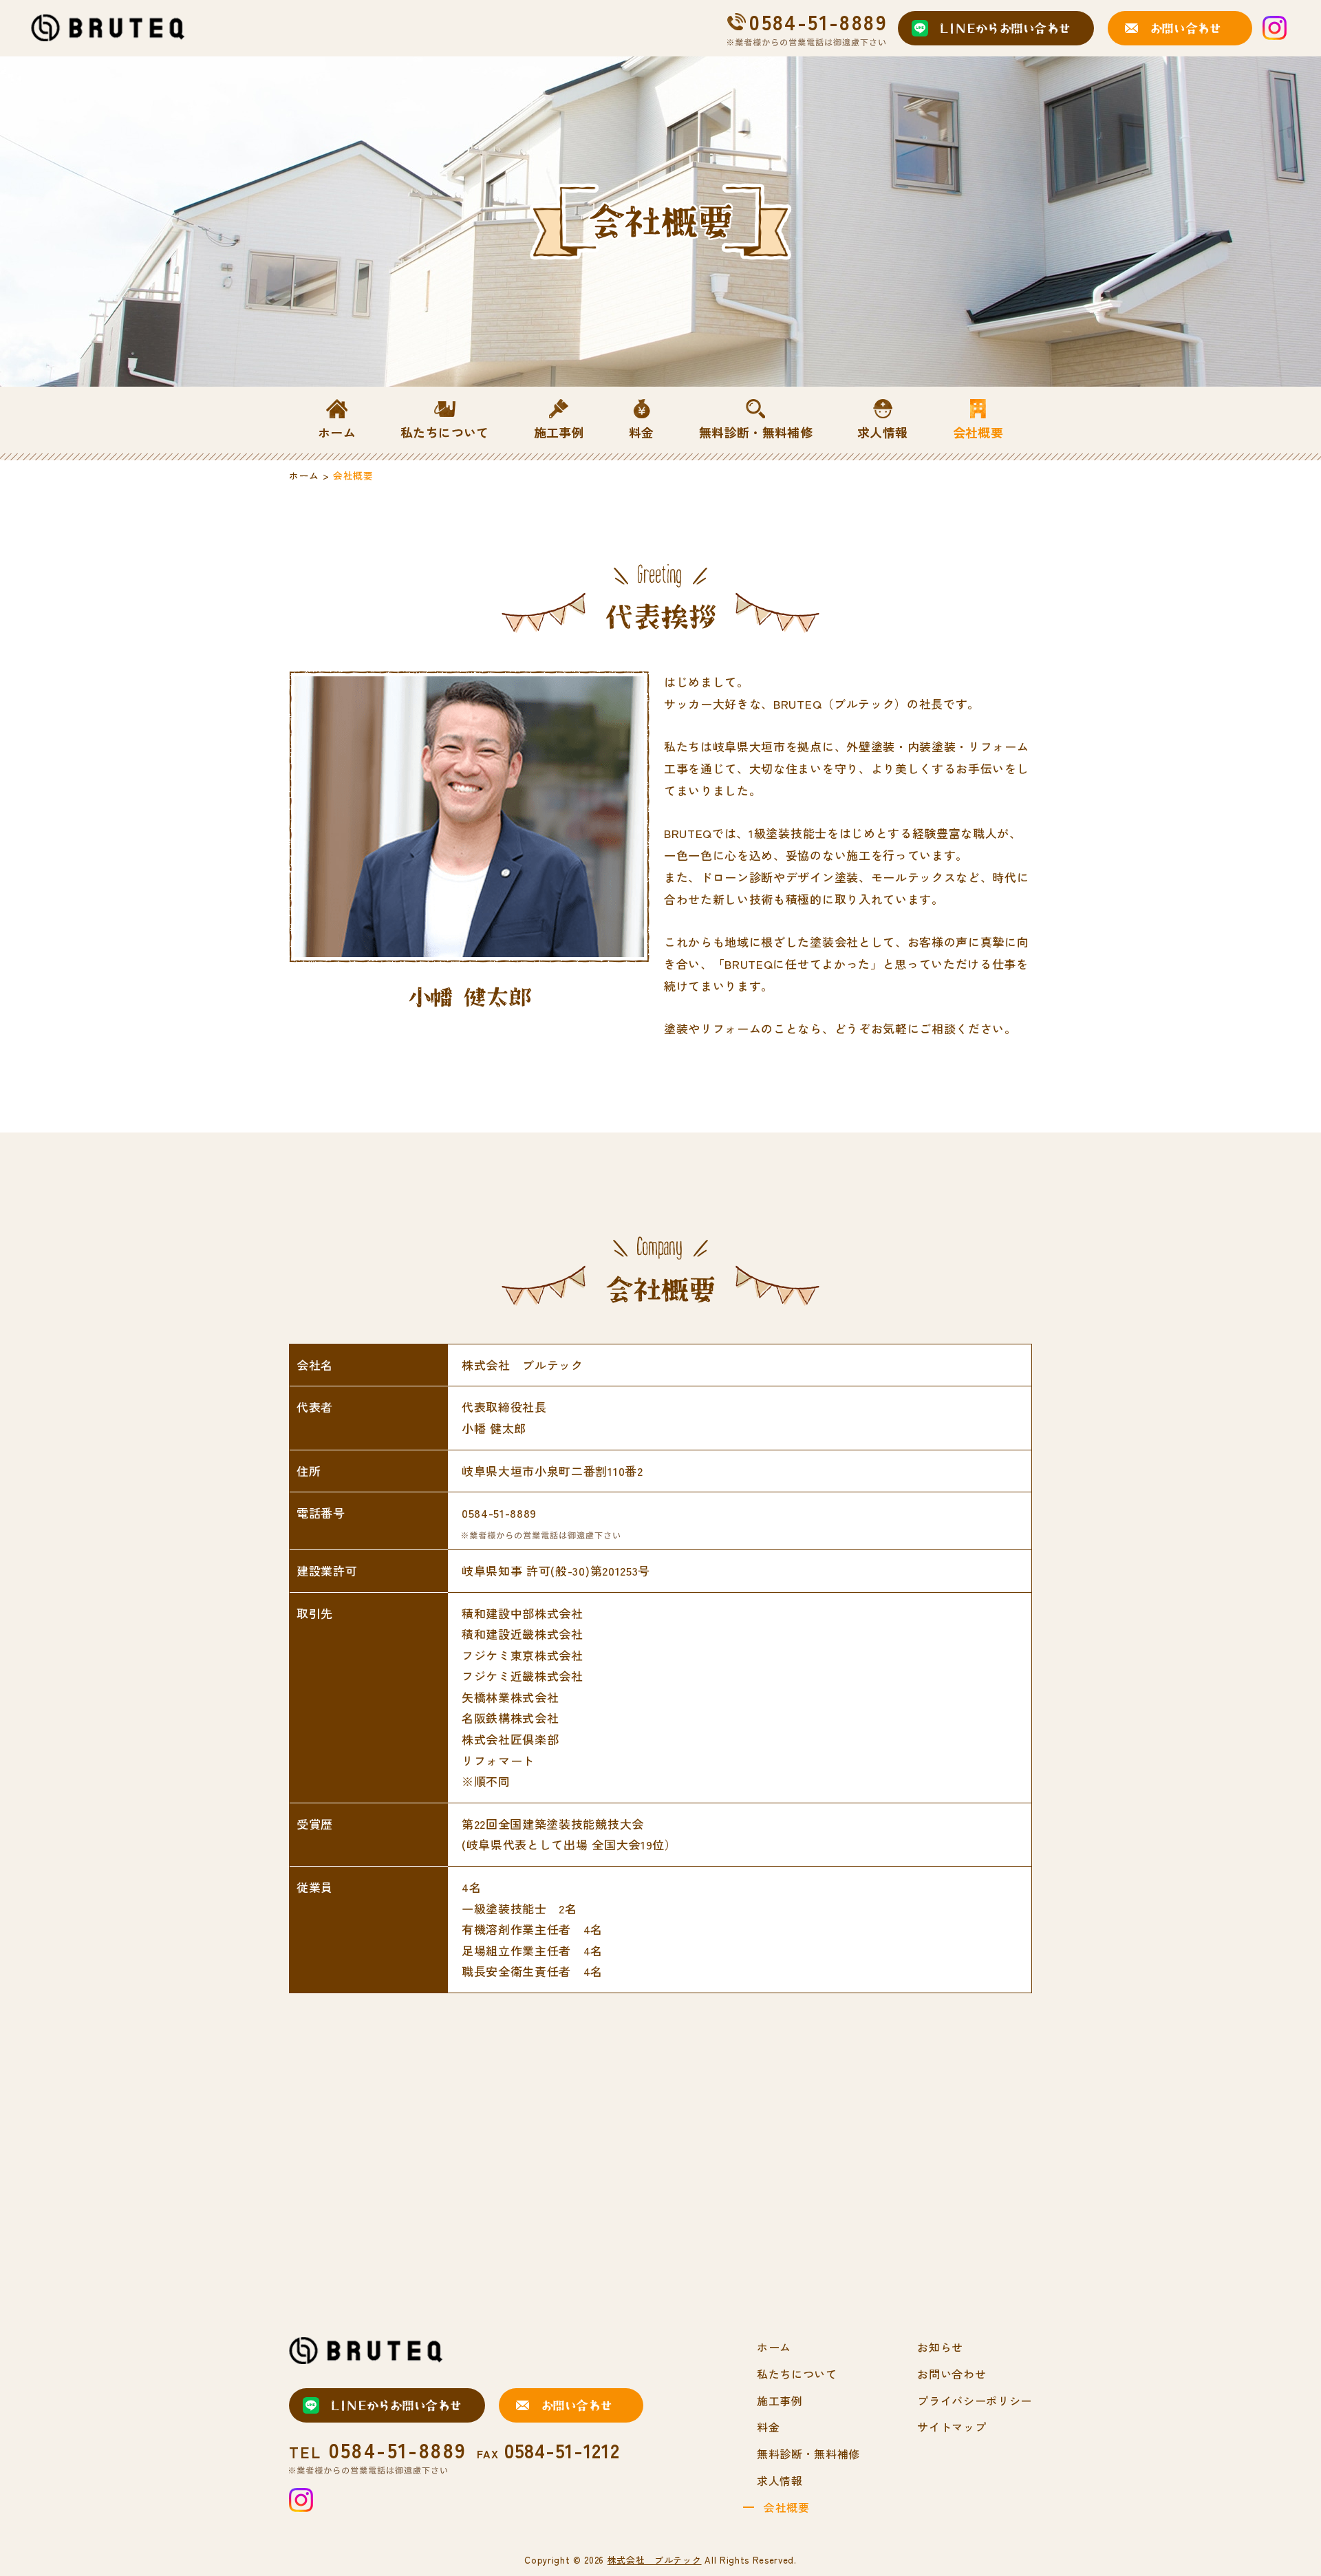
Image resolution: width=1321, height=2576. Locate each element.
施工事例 (780, 2401)
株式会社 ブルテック (655, 2560)
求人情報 (780, 2480)
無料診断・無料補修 (808, 2454)
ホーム (304, 475)
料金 (768, 2427)
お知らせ (940, 2347)
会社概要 (787, 2507)
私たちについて (797, 2374)
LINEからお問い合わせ (1005, 28)
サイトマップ (952, 2427)
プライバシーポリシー (975, 2401)
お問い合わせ (1185, 28)
